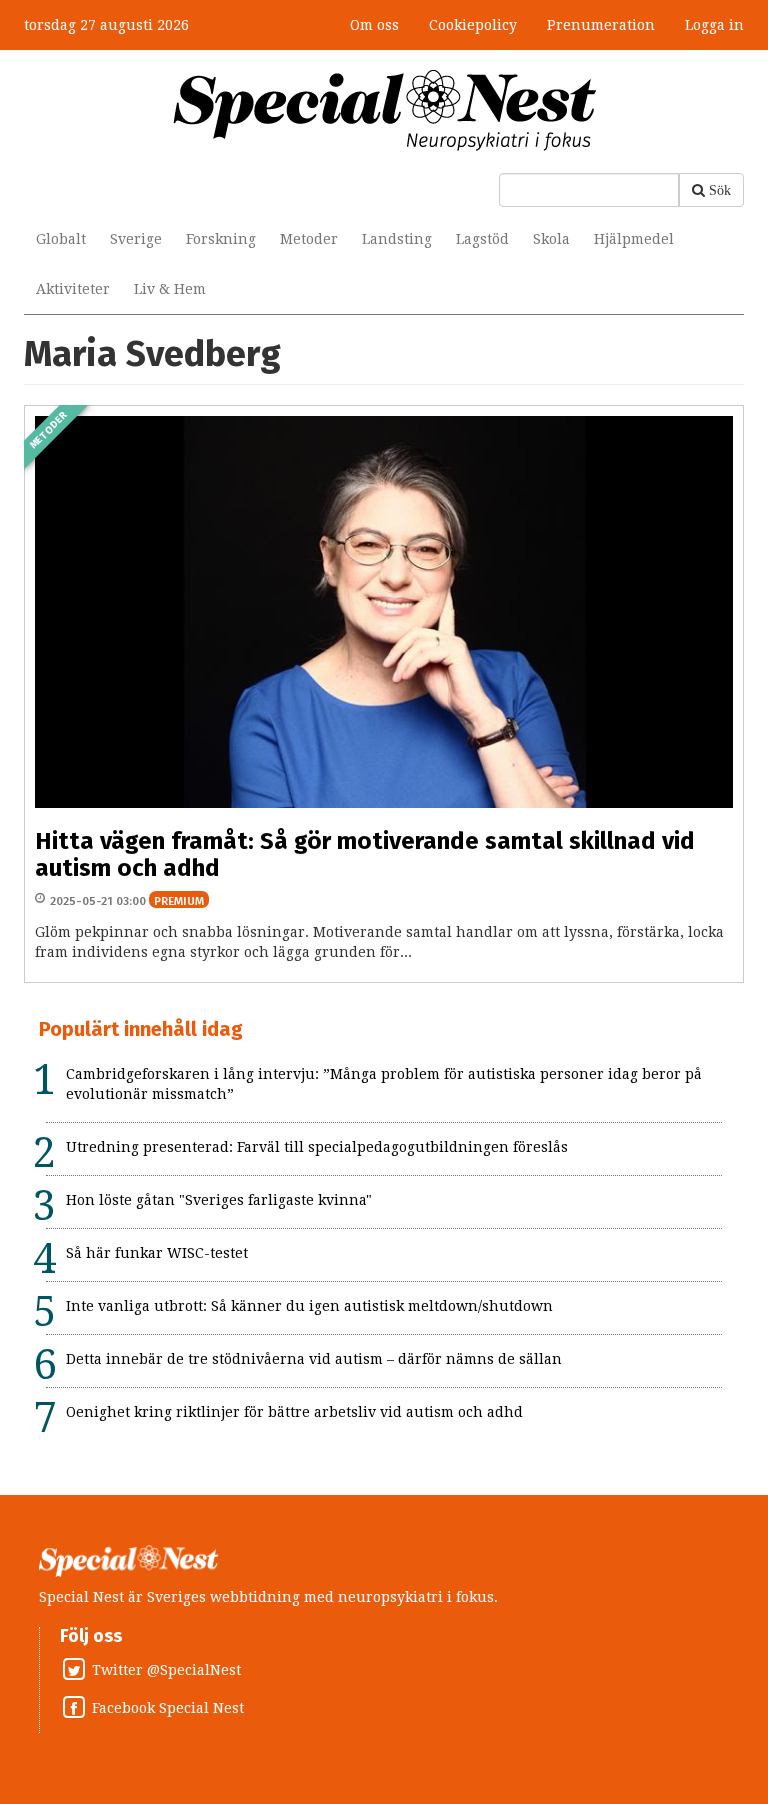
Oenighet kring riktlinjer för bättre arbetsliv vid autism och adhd (294, 1412)
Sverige (136, 239)
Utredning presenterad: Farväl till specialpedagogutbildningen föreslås (317, 1147)
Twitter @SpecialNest (166, 1670)
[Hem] (384, 109)
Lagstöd (482, 239)
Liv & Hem (170, 289)
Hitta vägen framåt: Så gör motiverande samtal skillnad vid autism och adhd (365, 854)
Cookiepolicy (473, 25)
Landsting (397, 239)
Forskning (221, 239)
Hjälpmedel (634, 239)
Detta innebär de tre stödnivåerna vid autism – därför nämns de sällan (314, 1359)
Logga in (714, 25)
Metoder (309, 239)
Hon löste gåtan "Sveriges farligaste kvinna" (219, 1200)
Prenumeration (601, 25)
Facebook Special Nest (168, 1708)
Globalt (61, 239)
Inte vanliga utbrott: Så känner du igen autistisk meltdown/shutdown (309, 1306)
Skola (551, 239)
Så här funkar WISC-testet (157, 1253)
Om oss (374, 25)
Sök (720, 190)
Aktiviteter (73, 289)
